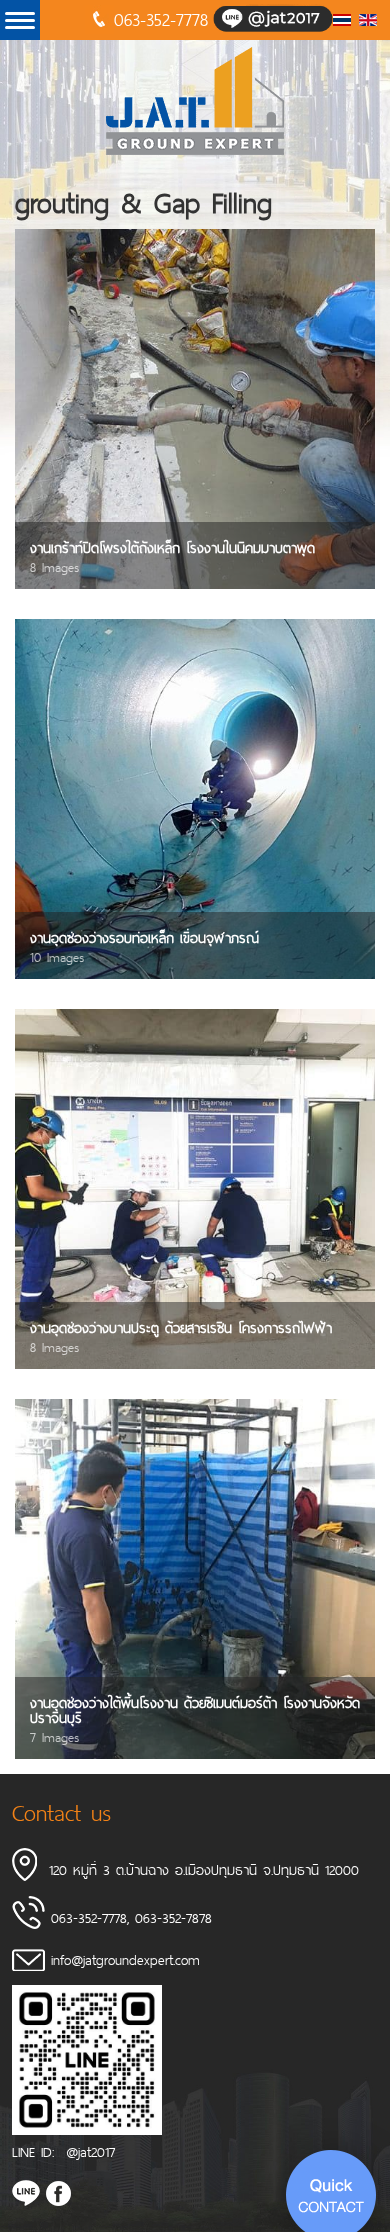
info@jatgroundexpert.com (125, 1959)
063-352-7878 (173, 1917)
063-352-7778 (161, 19)
